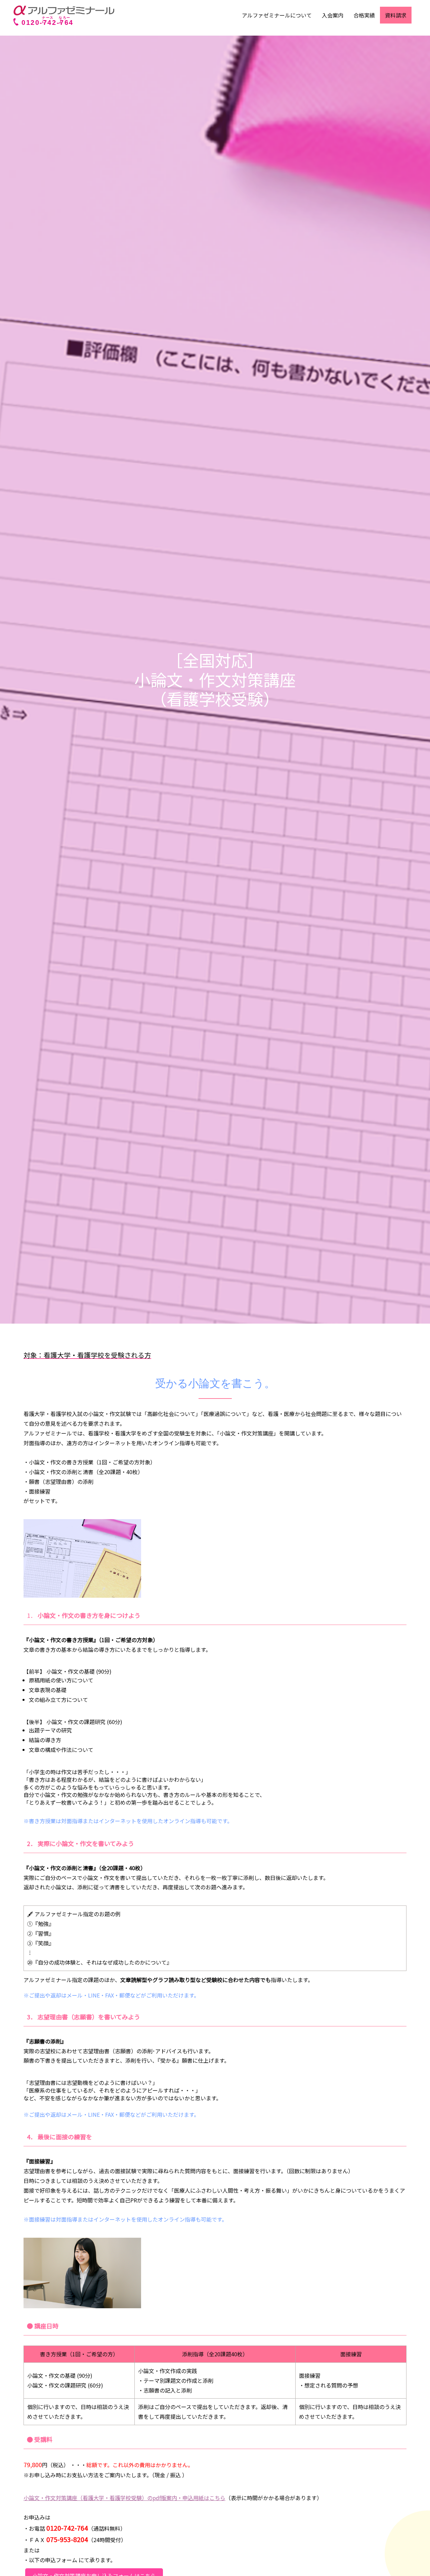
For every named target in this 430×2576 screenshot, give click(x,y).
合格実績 (364, 15)
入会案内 (333, 15)
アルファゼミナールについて (277, 15)
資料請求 (396, 15)
